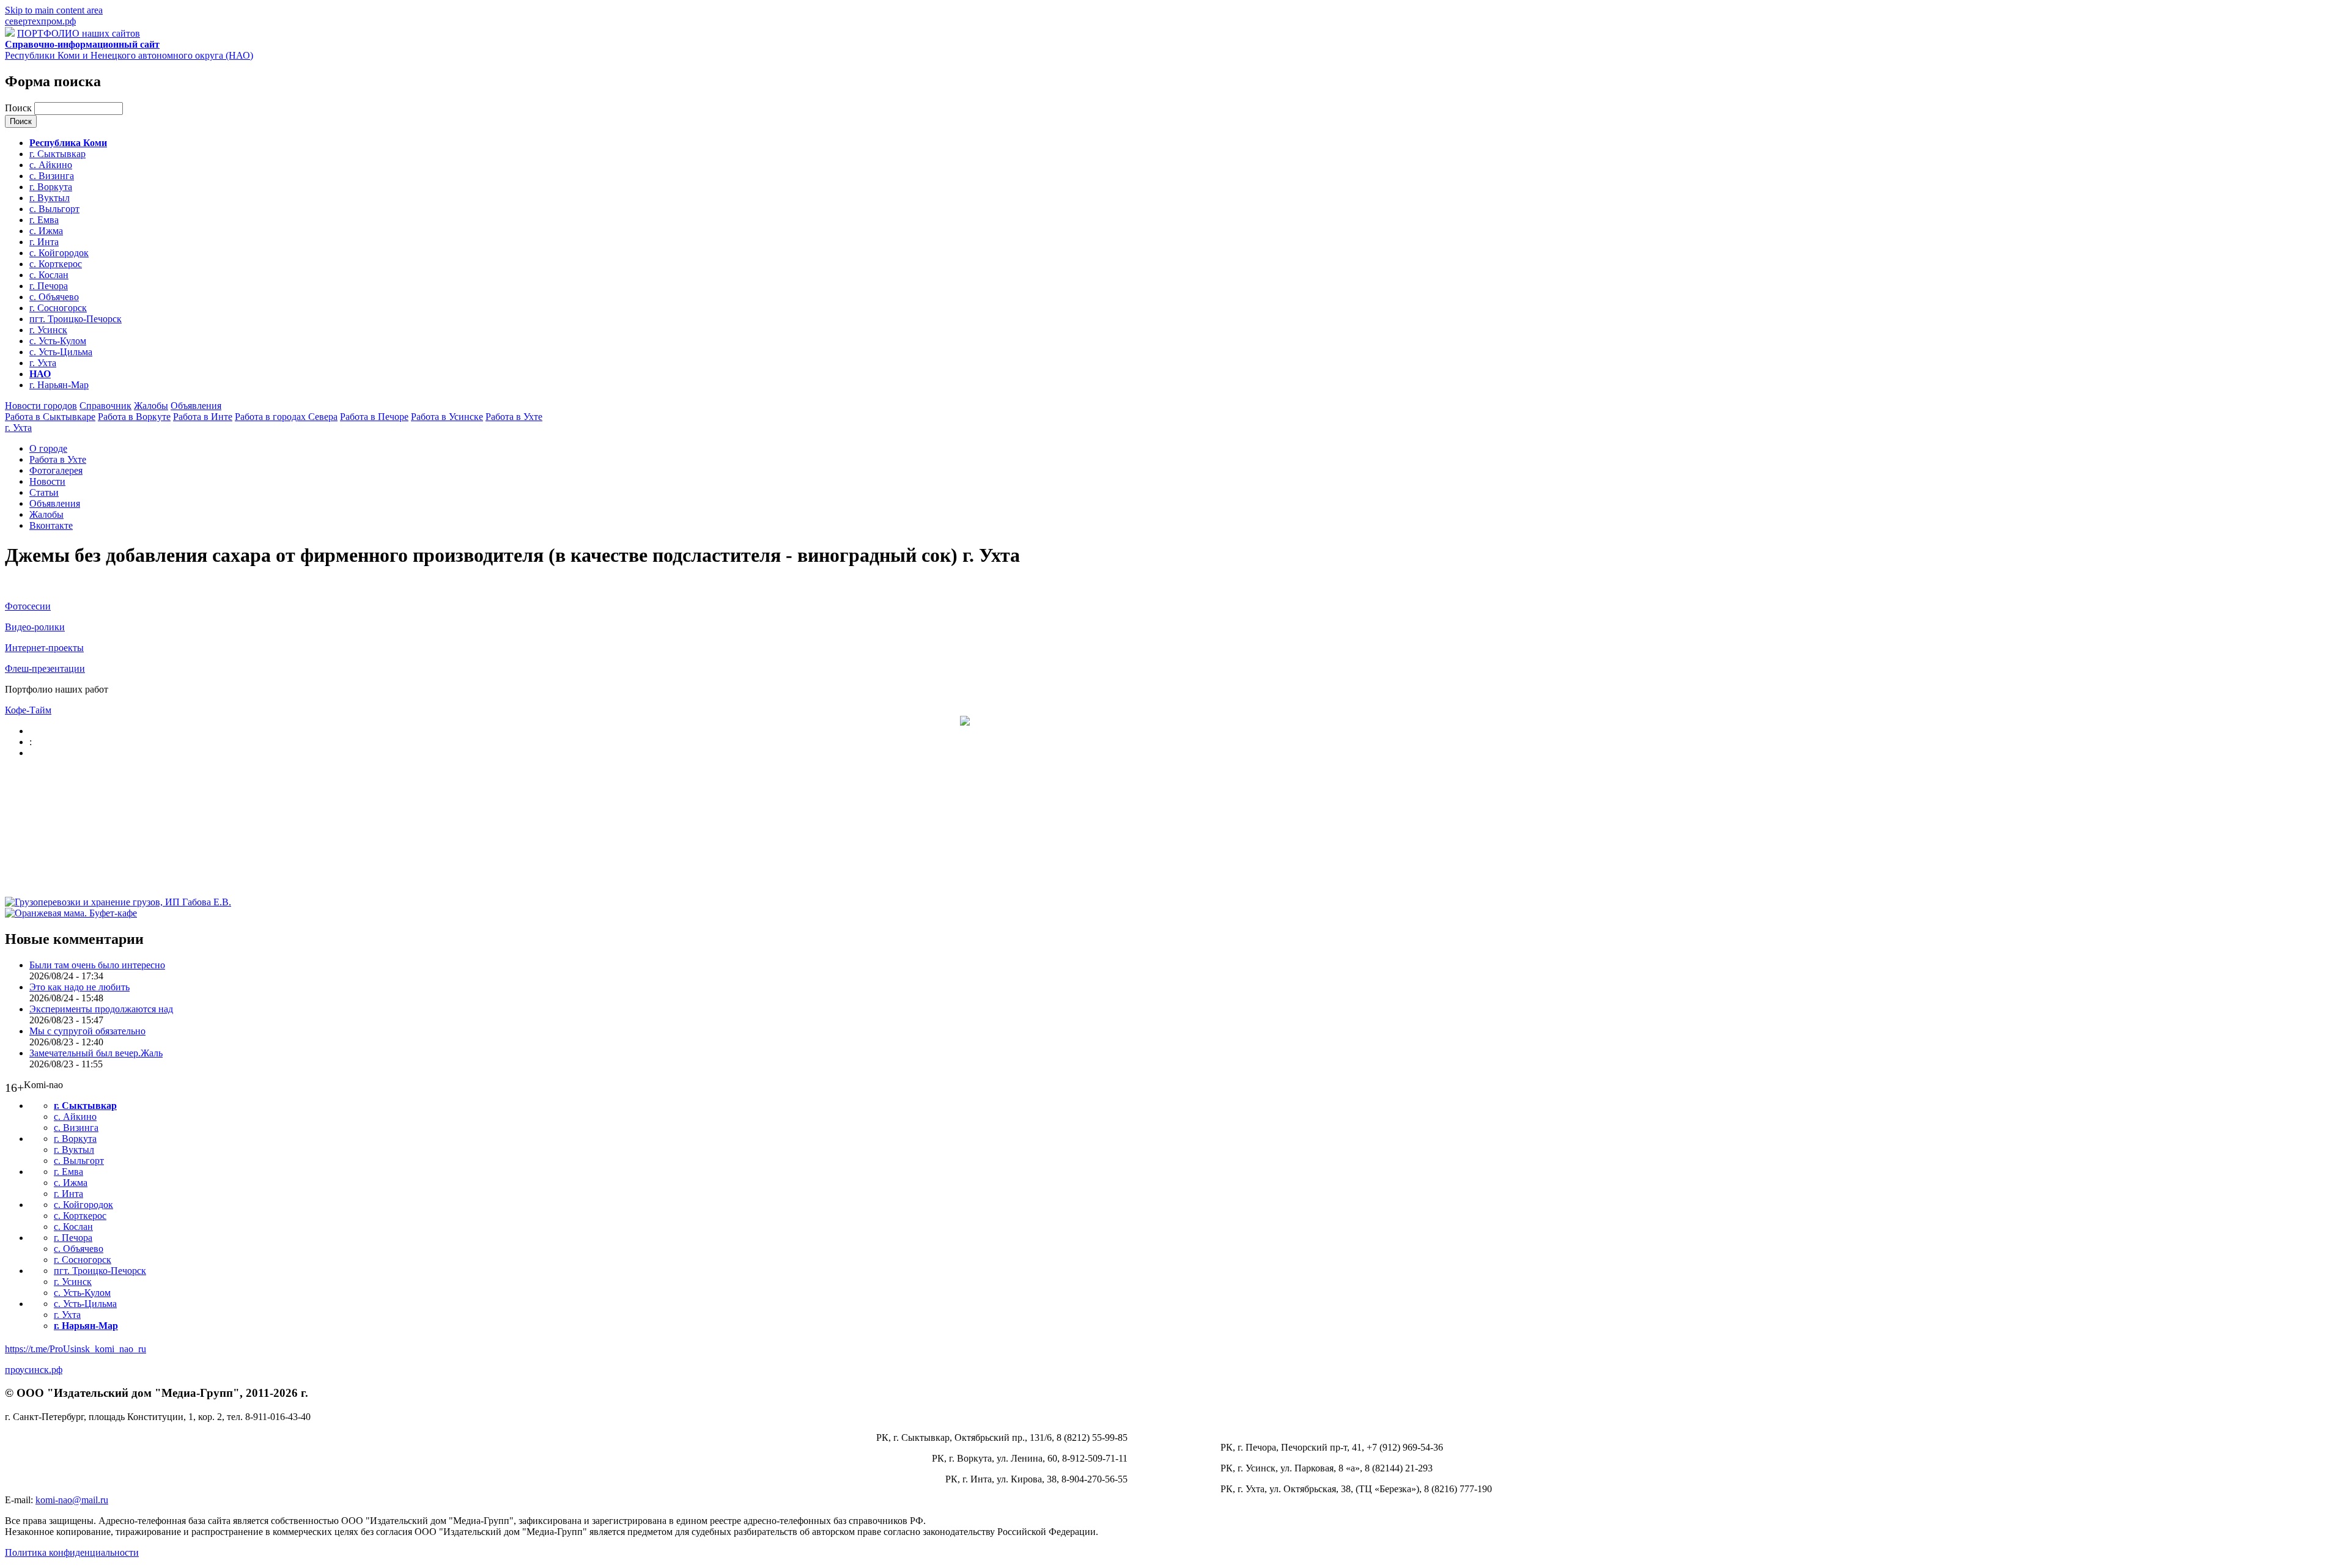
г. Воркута (51, 187)
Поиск (20, 108)
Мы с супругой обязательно (87, 1031)
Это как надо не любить (79, 987)
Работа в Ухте (514, 417)
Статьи (44, 492)
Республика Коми (68, 143)
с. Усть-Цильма (61, 352)
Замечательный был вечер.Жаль (96, 1053)
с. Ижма (46, 231)
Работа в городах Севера (286, 417)
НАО (40, 374)
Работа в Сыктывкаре (50, 417)
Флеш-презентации (45, 668)
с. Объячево (54, 297)
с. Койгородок (59, 253)
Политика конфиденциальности (72, 1552)
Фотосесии (28, 606)
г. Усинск (48, 330)
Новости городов (41, 406)
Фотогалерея (56, 470)
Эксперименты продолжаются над (101, 1009)
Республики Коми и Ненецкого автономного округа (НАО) (129, 50)
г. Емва (44, 220)
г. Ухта (43, 363)
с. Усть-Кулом (58, 341)
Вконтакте (51, 525)
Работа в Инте (203, 417)
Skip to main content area (54, 10)
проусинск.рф (34, 1370)
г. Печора (49, 286)
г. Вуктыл (50, 198)
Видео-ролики (35, 627)
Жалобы (151, 406)
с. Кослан (49, 275)
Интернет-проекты (44, 648)
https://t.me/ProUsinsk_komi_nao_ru (76, 1349)
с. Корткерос (56, 264)
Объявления (196, 406)
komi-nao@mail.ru (72, 1500)
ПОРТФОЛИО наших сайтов (79, 33)
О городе (48, 448)
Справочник (105, 406)
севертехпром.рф (40, 21)
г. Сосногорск (58, 308)
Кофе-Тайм (28, 710)
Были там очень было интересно (97, 965)
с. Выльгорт (54, 209)
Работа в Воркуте (134, 417)
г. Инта (44, 242)
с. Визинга (52, 176)
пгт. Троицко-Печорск (76, 319)
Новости (47, 481)
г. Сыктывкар (57, 154)
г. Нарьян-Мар (59, 385)
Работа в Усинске (447, 417)
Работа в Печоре (374, 417)
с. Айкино (51, 165)
